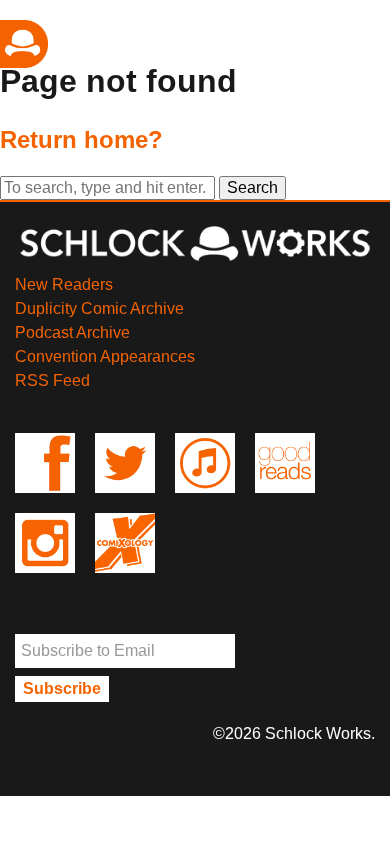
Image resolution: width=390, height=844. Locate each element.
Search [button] (252, 187)
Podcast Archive (72, 332)
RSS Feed (52, 380)
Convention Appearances (105, 356)
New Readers (64, 284)
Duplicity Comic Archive (99, 308)
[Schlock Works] (194, 260)
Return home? (81, 139)
